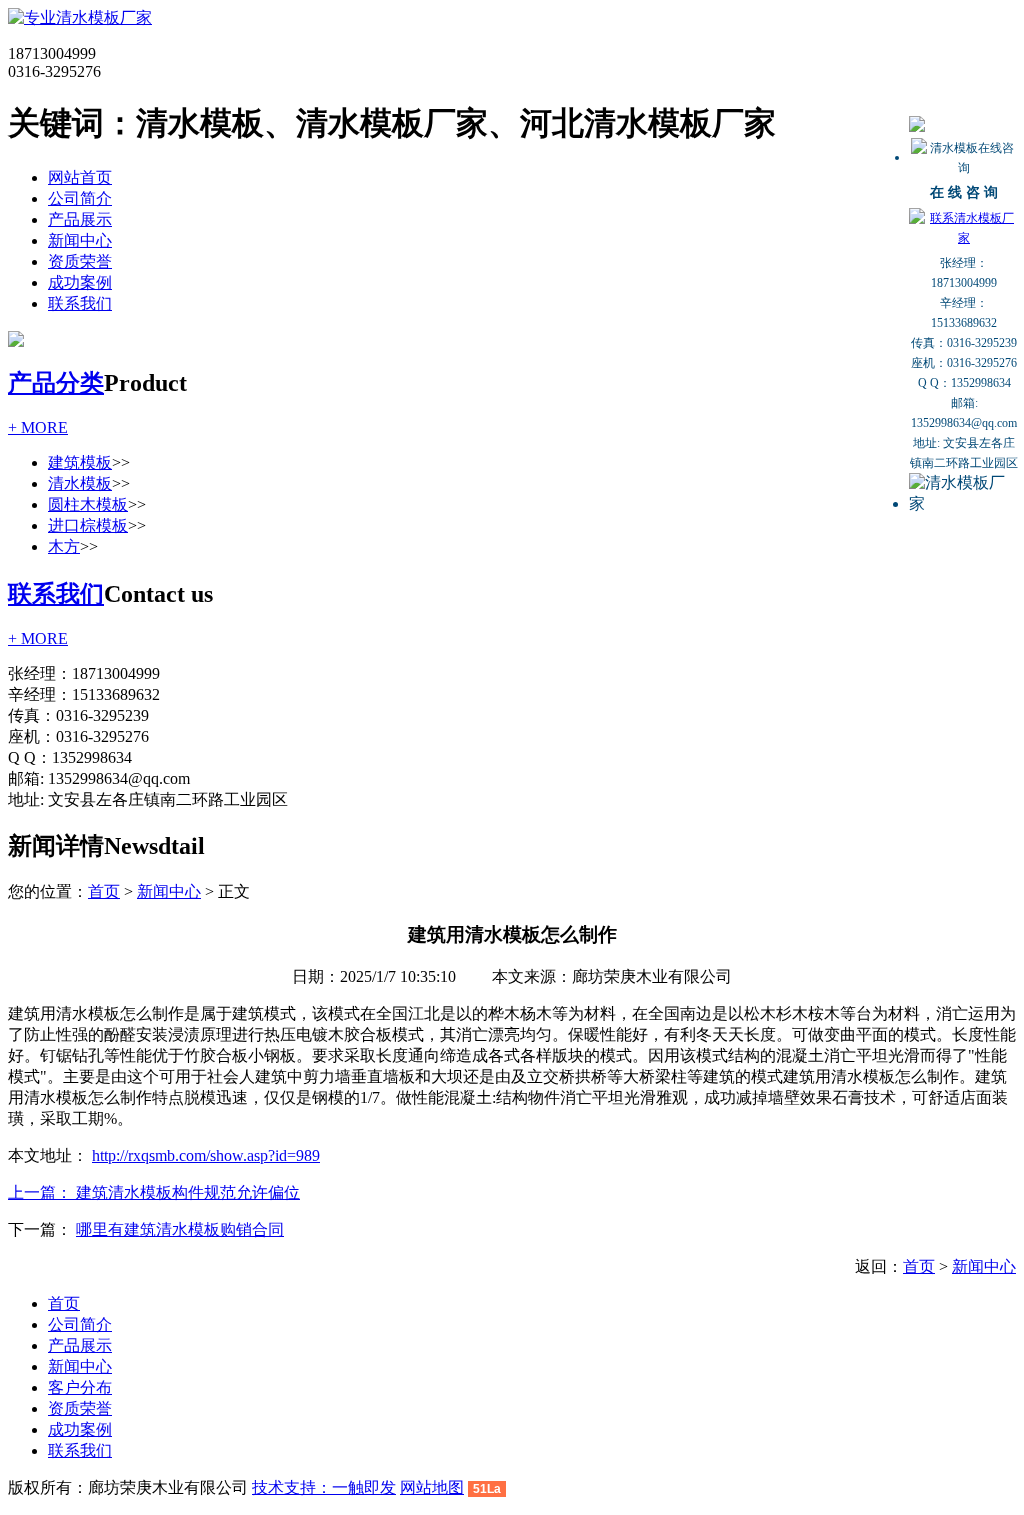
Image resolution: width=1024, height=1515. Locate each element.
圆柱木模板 (88, 504)
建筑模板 (80, 462)
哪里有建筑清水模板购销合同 (180, 1229)
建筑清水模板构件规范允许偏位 (188, 1192)
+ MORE (38, 427)
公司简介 (80, 198)
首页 (104, 891)
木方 (64, 546)
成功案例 (80, 282)
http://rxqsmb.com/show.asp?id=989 (206, 1155)
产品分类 (56, 383)
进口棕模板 (88, 525)
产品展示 (80, 219)
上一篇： (42, 1192)
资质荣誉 (80, 261)
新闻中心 (80, 240)
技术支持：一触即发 (324, 1487)
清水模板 (80, 483)
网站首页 (80, 177)
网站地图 (432, 1487)
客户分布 (80, 1387)
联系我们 (80, 303)
